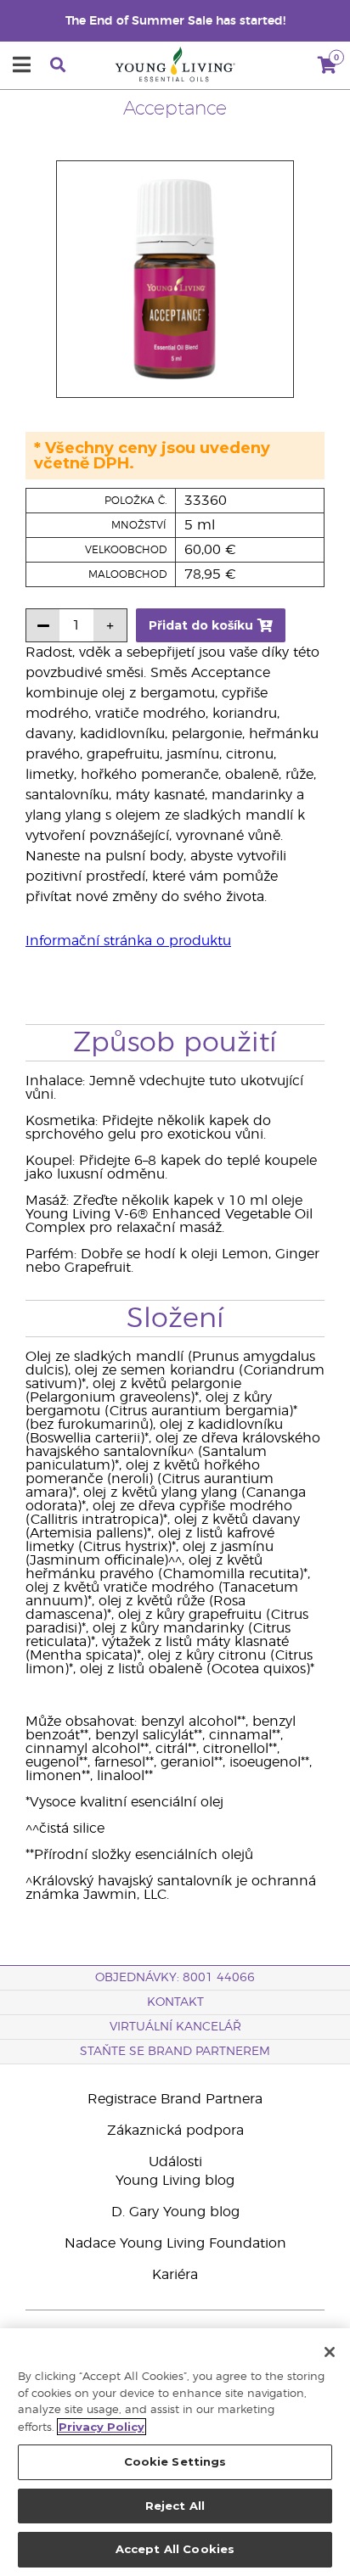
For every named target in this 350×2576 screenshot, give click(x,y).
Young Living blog (175, 2181)
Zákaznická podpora (175, 2131)
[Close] (330, 2352)
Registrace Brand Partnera (175, 2099)
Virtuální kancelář (175, 2027)
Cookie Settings (175, 2461)
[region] (175, 2452)
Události (175, 2162)
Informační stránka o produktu (128, 941)
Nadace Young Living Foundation (175, 2243)
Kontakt (175, 2002)
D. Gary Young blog (175, 2212)
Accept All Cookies (175, 2549)
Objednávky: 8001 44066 (175, 1978)
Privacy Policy (102, 2427)
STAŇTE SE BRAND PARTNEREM (175, 2052)
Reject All (175, 2506)
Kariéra (175, 2275)
